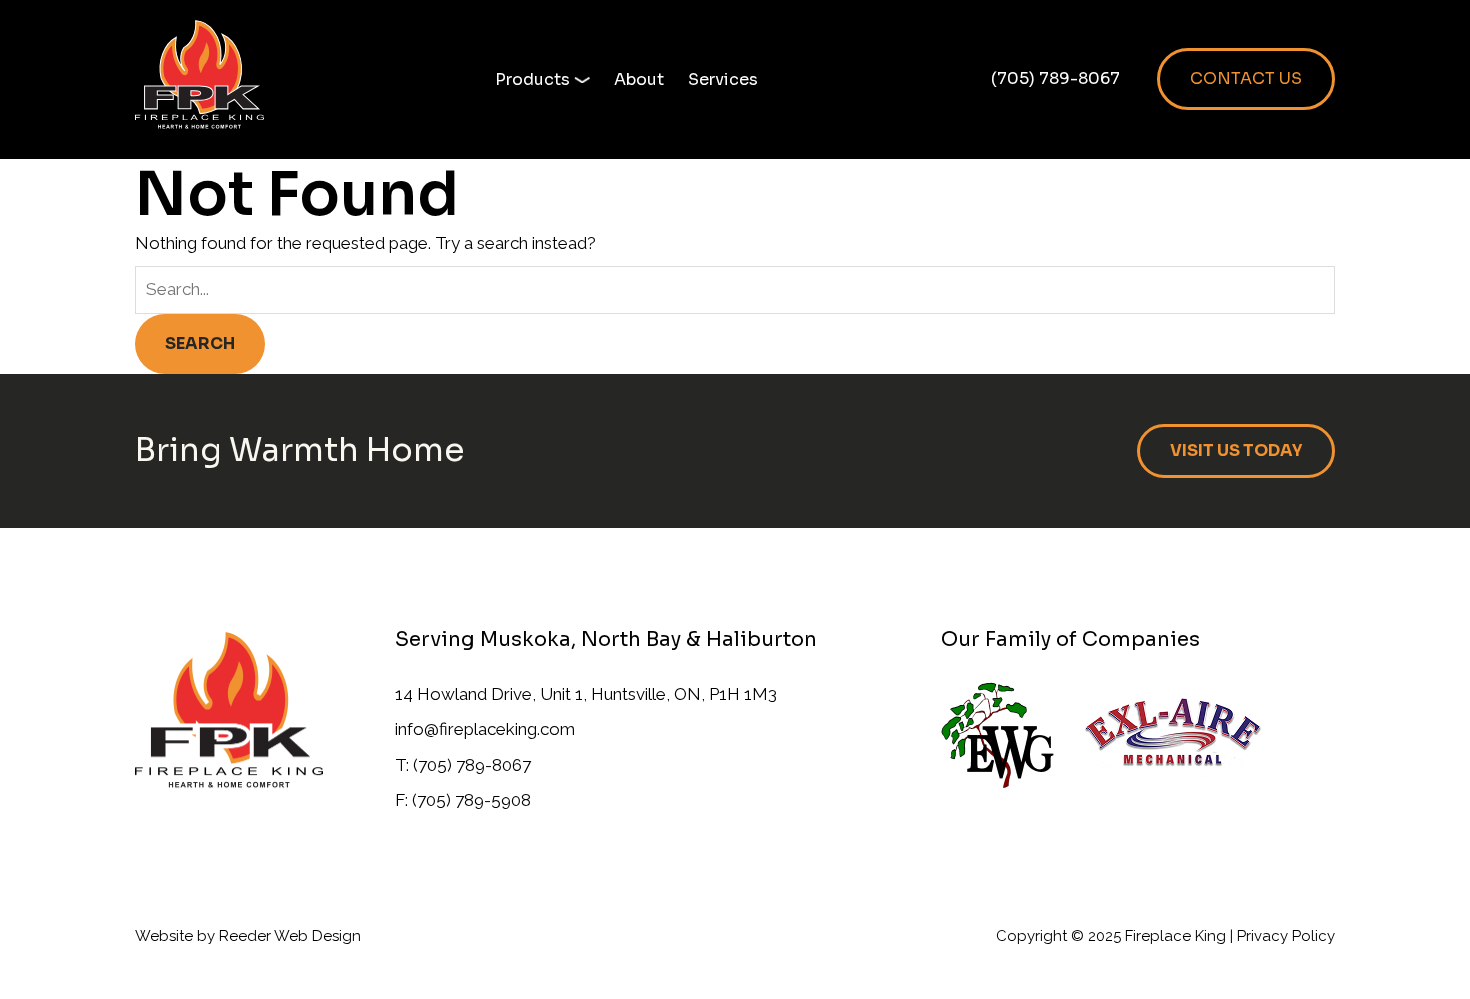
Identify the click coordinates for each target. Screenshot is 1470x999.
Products (532, 79)
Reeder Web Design (290, 936)
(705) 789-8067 (1055, 78)
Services (723, 79)
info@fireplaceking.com (485, 729)
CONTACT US (1246, 78)
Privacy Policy (1286, 936)
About (639, 79)
